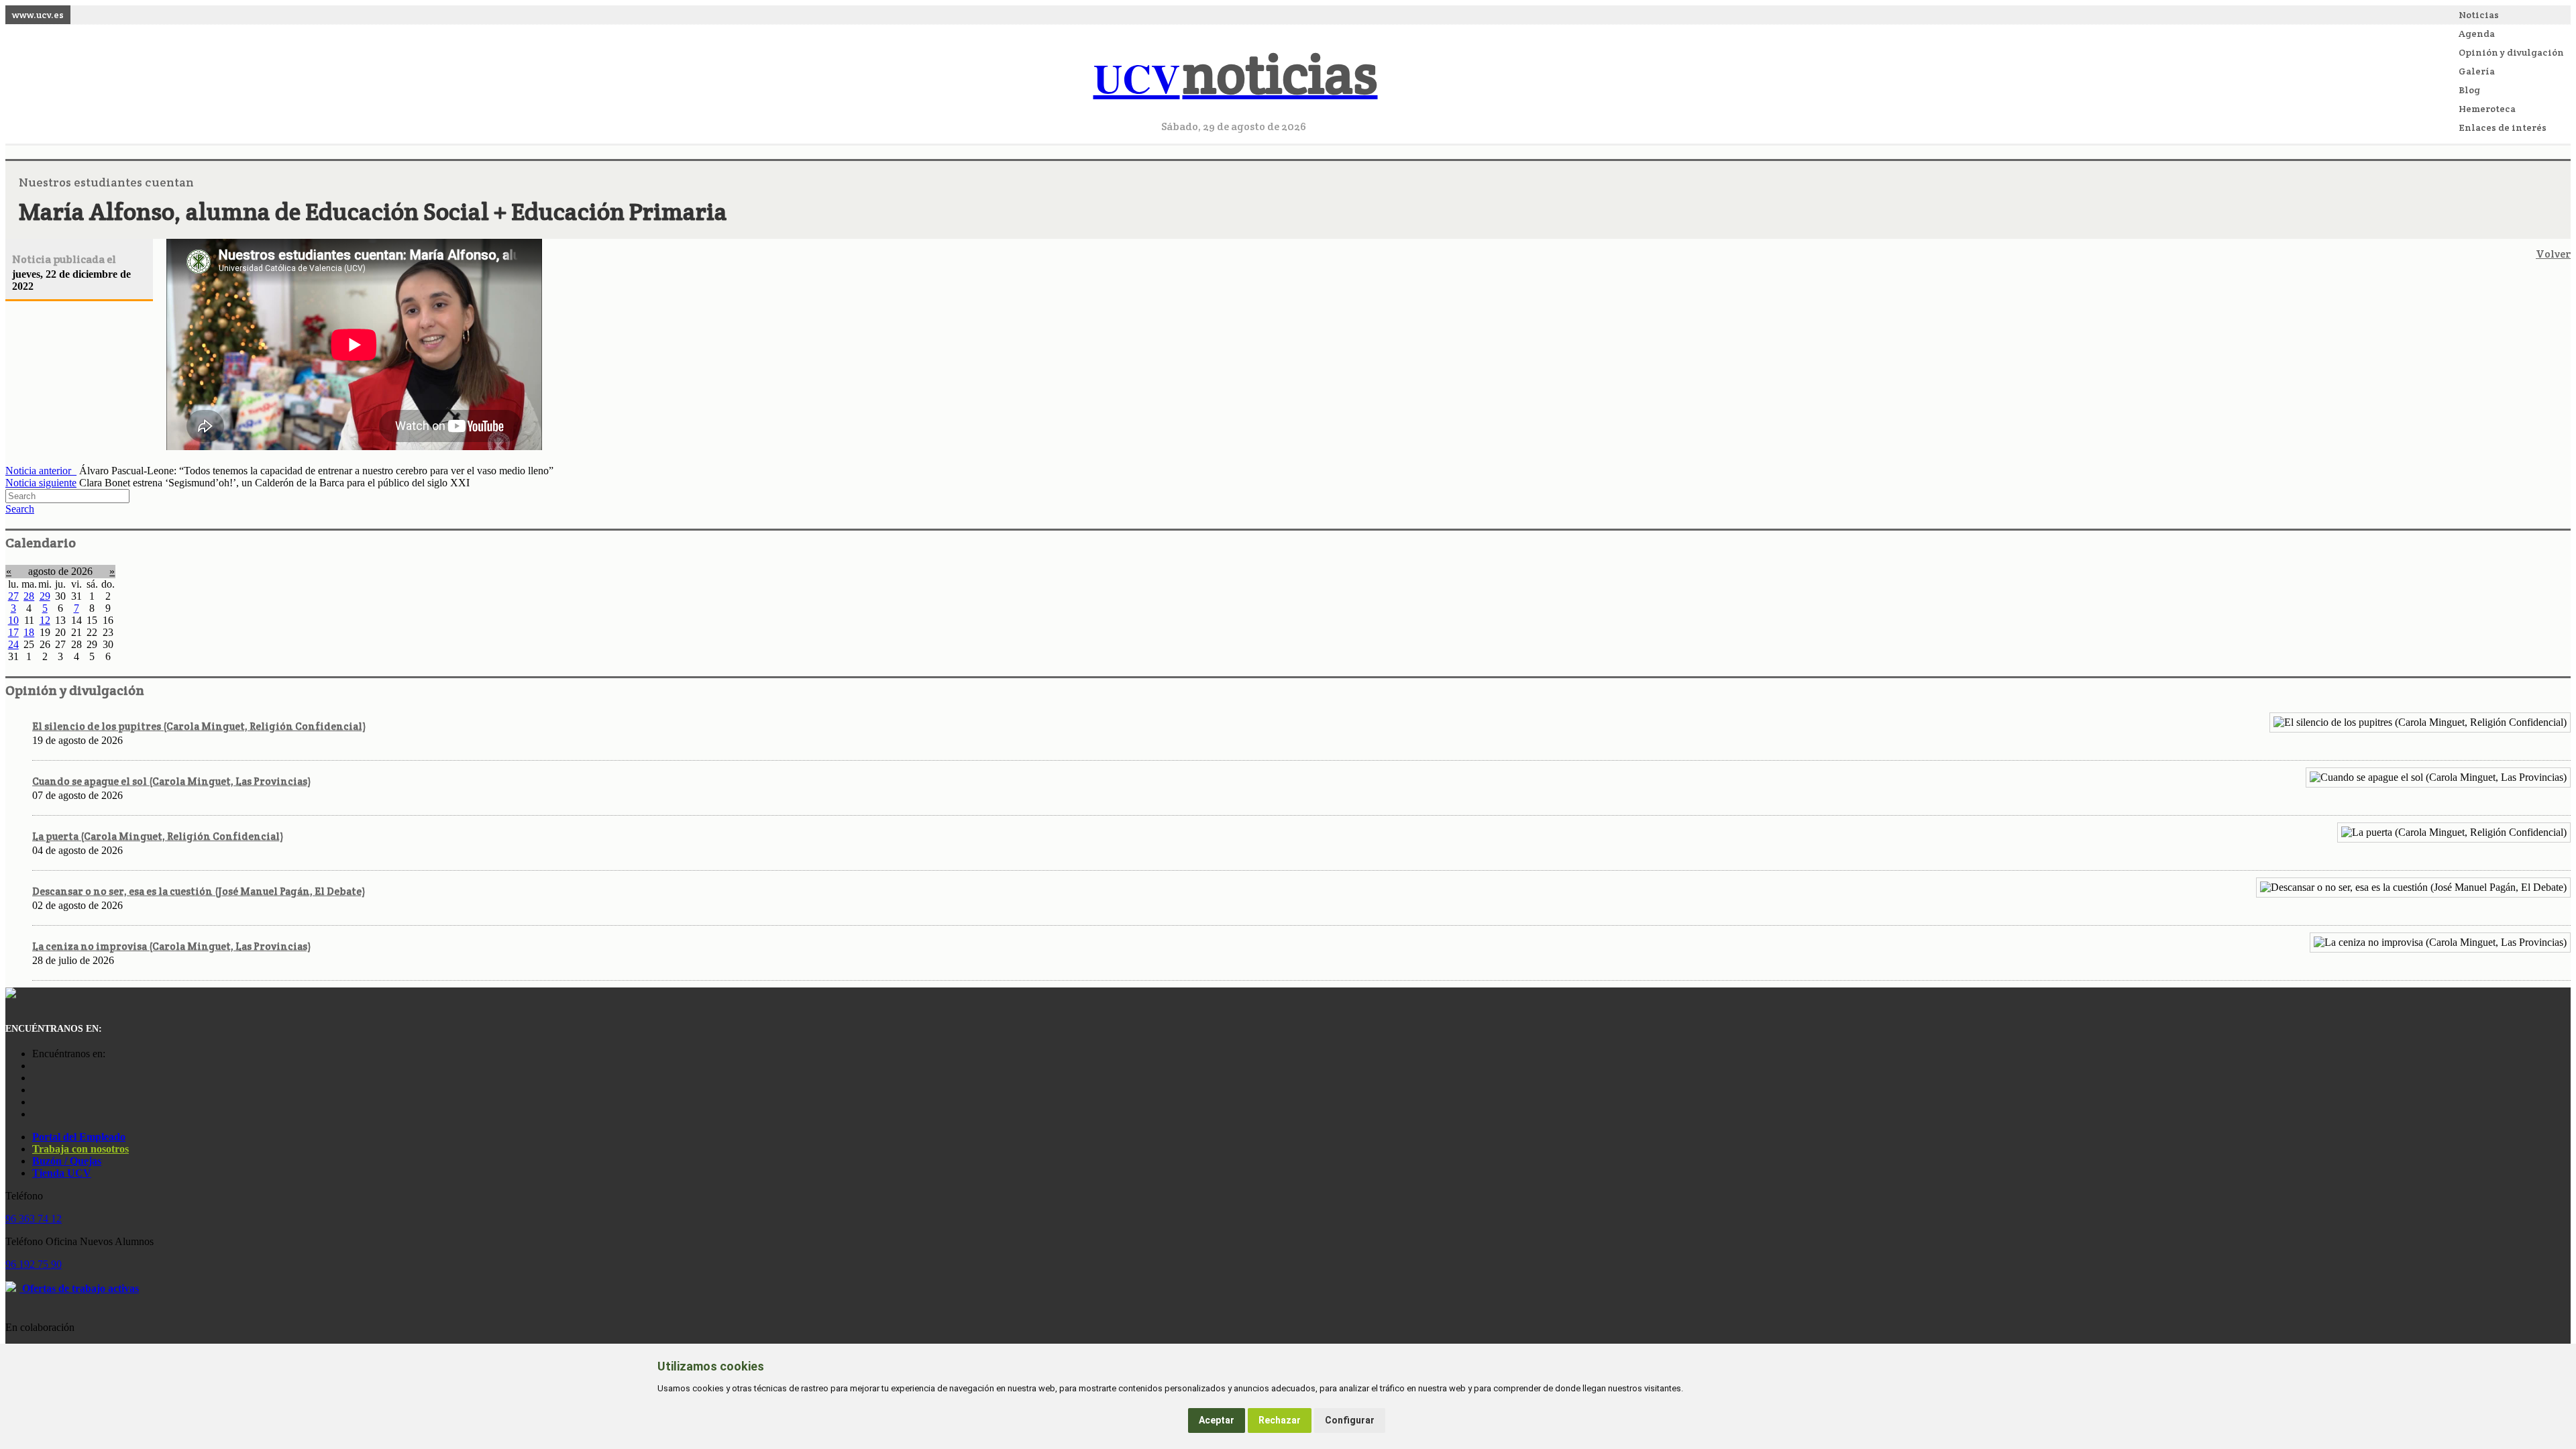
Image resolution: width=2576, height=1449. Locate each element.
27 (13, 596)
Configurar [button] (1350, 1420)
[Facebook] (36, 1078)
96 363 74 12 (34, 1219)
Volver (2553, 254)
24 (13, 644)
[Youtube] (36, 1090)
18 (29, 632)
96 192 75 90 (34, 1264)
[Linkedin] (36, 1114)
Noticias (2479, 15)
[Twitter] (36, 1102)
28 (29, 596)
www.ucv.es (38, 15)
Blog (2469, 90)
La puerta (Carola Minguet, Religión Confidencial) (158, 836)
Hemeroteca (2487, 109)
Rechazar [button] (1280, 1420)
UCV (1236, 77)
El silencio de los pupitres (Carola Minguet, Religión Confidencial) (199, 726)
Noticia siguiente (41, 483)
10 (13, 620)
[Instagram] (36, 1066)
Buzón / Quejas (67, 1161)
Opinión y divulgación (2511, 52)
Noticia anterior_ (41, 471)
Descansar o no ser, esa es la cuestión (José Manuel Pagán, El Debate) (199, 891)
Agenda (2477, 34)
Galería (2477, 71)
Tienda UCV (62, 1173)
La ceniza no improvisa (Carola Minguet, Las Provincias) (171, 946)
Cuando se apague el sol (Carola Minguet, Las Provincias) (171, 781)
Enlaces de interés (2503, 127)
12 (45, 620)
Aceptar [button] (1217, 1420)
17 (13, 632)
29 (45, 596)
